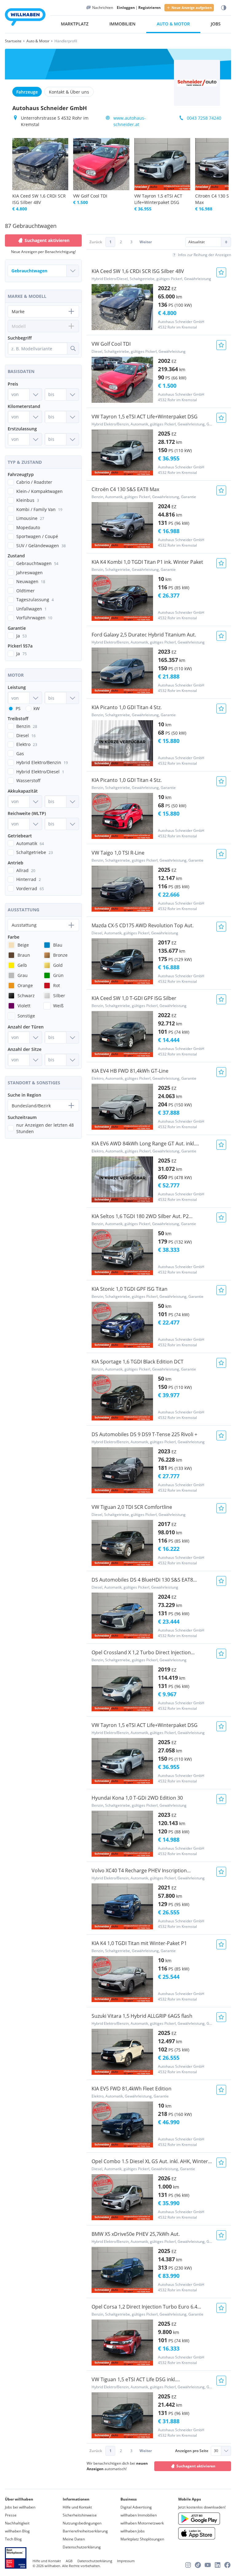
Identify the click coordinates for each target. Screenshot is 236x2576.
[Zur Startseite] (25, 18)
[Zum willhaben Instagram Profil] (188, 2565)
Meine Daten (74, 2539)
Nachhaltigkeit (17, 2523)
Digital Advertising (136, 2507)
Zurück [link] (96, 242)
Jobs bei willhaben (20, 2507)
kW (37, 708)
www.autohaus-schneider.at (130, 121)
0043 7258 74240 (204, 118)
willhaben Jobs (133, 2531)
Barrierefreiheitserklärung (85, 2531)
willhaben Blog (17, 2531)
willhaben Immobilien (139, 2515)
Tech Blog (13, 2539)
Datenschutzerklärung (82, 2547)
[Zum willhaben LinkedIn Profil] (218, 2565)
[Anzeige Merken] (221, 272)
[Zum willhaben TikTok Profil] (198, 2565)
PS (18, 708)
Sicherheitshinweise (80, 2515)
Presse (11, 2515)
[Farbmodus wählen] (224, 8)
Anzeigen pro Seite (192, 2451)
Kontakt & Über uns (69, 92)
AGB (69, 2561)
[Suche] (73, 348)
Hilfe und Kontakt (77, 2507)
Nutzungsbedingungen (82, 2523)
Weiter (146, 242)
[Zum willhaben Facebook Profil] (227, 2565)
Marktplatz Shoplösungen (142, 2539)
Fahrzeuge (27, 92)
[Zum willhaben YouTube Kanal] (208, 2565)
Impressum (126, 2561)
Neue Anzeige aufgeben (192, 8)
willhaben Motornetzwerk (142, 2523)
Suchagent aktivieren (196, 2466)
